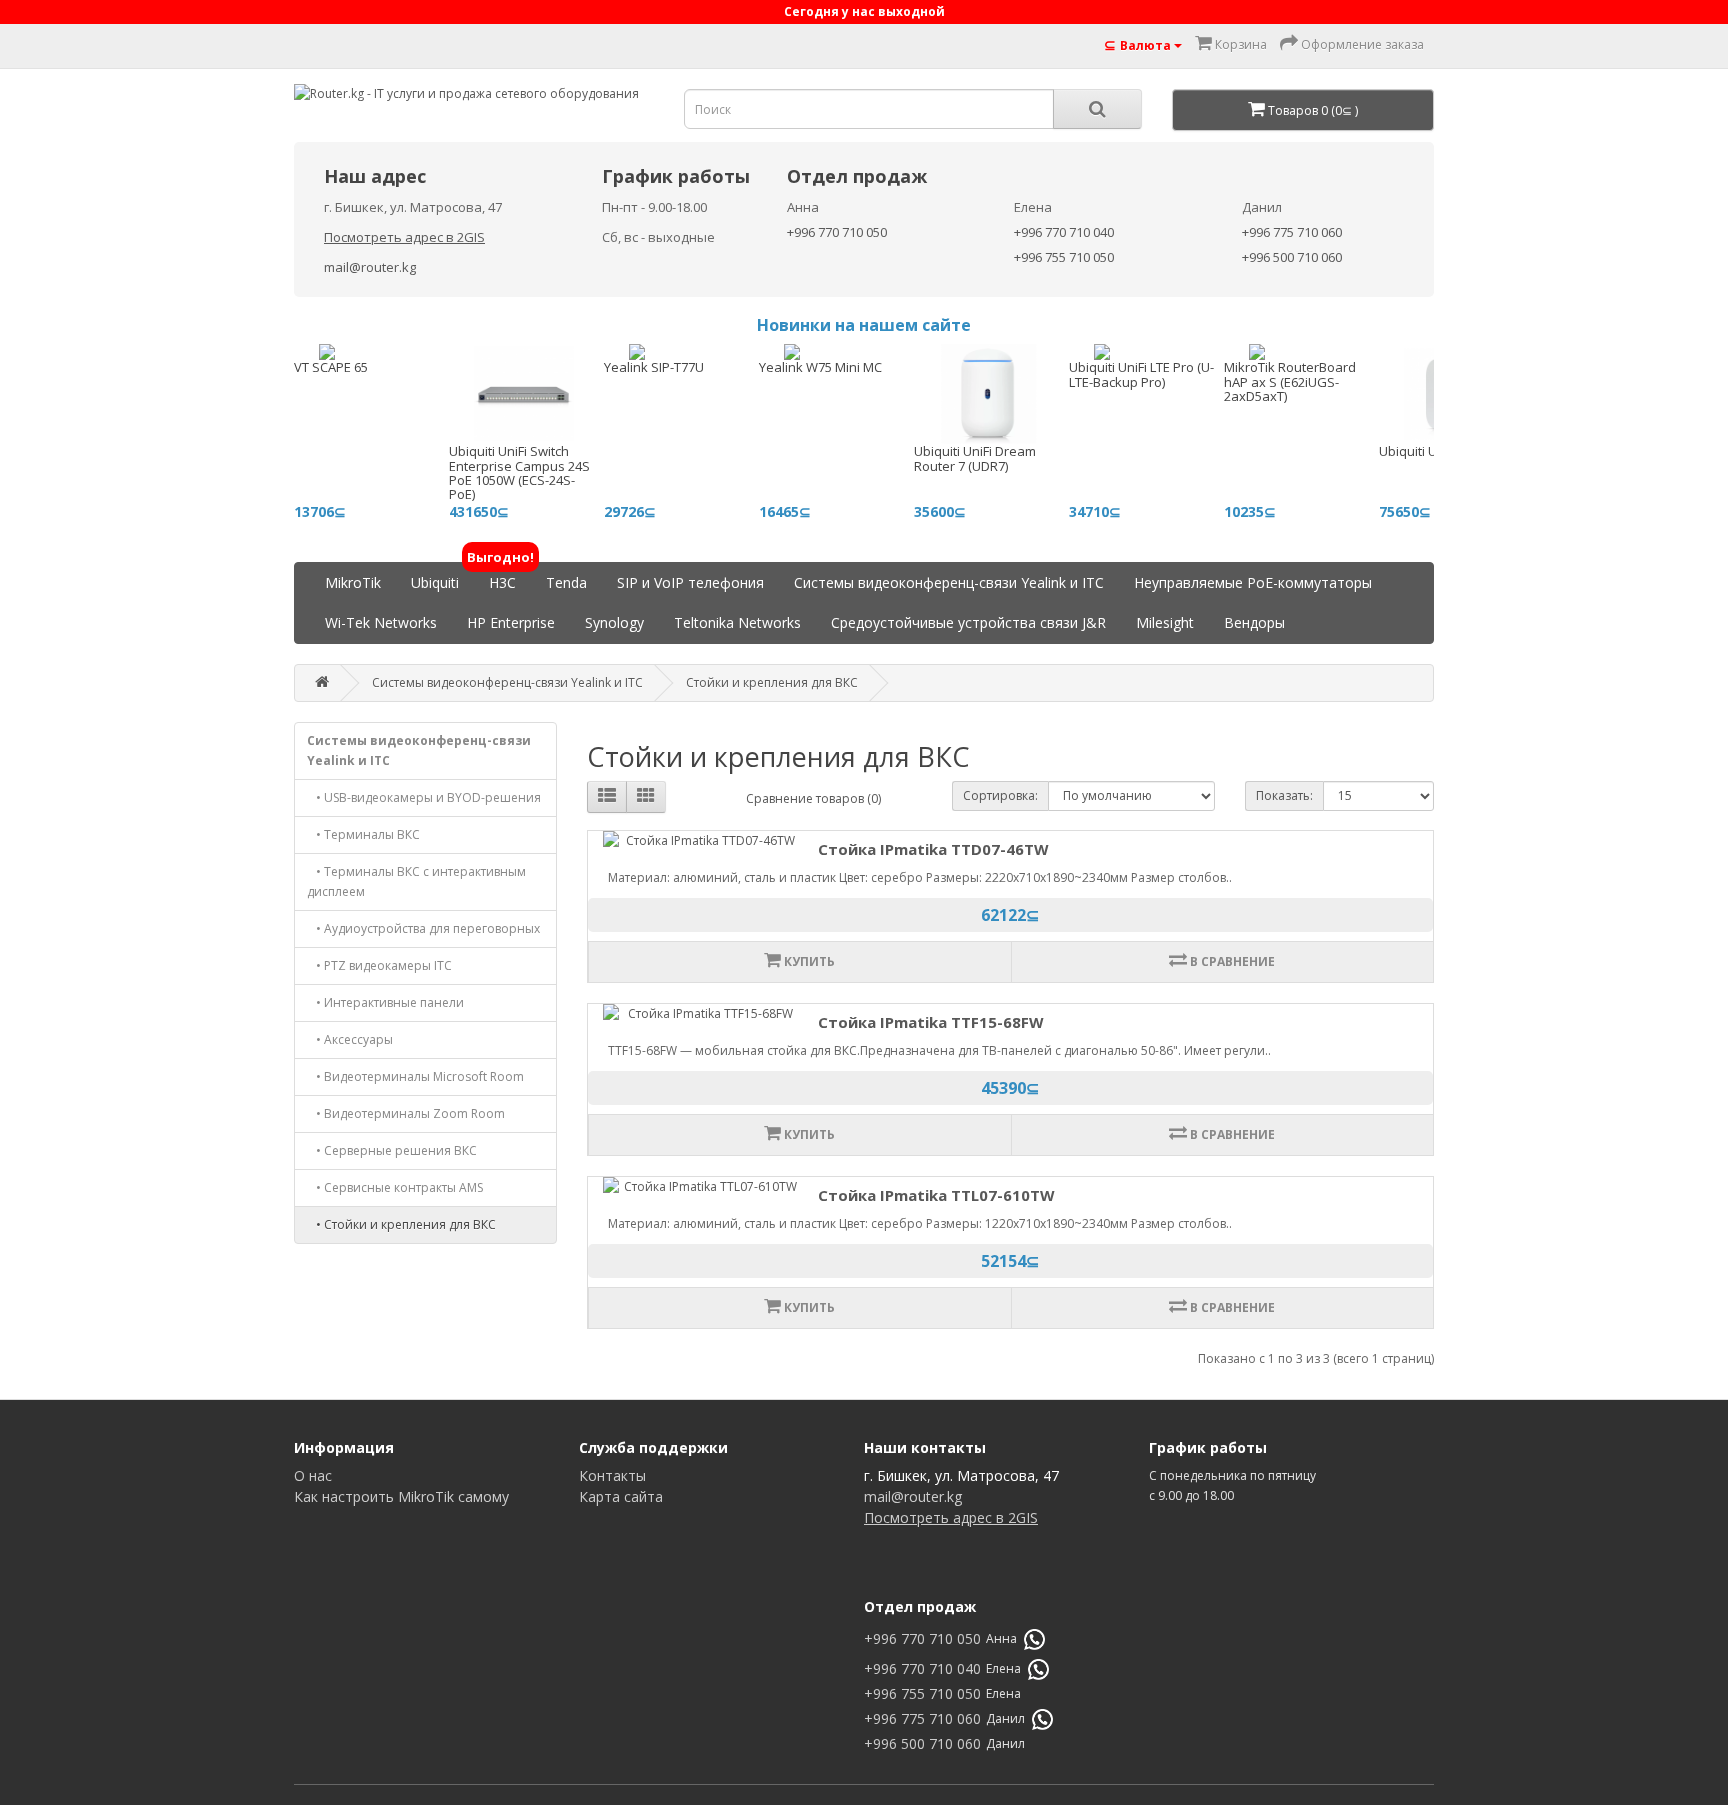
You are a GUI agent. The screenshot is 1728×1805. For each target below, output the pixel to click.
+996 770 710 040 (1064, 232)
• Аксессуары (350, 1039)
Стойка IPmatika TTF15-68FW (931, 1022)
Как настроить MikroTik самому (401, 1496)
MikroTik (353, 582)
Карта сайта (621, 1496)
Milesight (1165, 622)
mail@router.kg (370, 267)
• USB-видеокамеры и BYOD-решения (424, 797)
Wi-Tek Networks (381, 622)
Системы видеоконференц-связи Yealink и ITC (949, 582)
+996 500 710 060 (1292, 257)
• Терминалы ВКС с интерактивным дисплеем (416, 881)
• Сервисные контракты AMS (395, 1187)
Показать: (1284, 795)
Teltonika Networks (737, 622)
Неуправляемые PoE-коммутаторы (1253, 582)
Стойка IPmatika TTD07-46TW (933, 849)
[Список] (607, 797)
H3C (502, 577)
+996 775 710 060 (1292, 232)
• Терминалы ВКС (363, 834)
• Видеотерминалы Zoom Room (406, 1113)
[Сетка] (646, 797)
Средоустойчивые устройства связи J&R (968, 622)
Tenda (566, 582)
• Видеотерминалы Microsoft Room (415, 1076)
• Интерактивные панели (385, 1002)
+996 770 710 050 (837, 232)
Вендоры (1254, 622)
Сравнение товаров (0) (813, 798)
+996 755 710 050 (1064, 257)
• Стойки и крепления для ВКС (401, 1224)
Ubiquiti (435, 582)
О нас (313, 1475)
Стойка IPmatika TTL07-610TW (936, 1195)
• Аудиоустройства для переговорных (423, 928)
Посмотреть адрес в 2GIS (404, 237)
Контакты (612, 1475)
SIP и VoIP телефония (690, 582)
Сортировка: (1000, 795)
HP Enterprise (511, 622)
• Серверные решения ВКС (392, 1150)
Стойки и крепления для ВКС (772, 682)
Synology (614, 622)
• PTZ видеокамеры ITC (379, 965)
